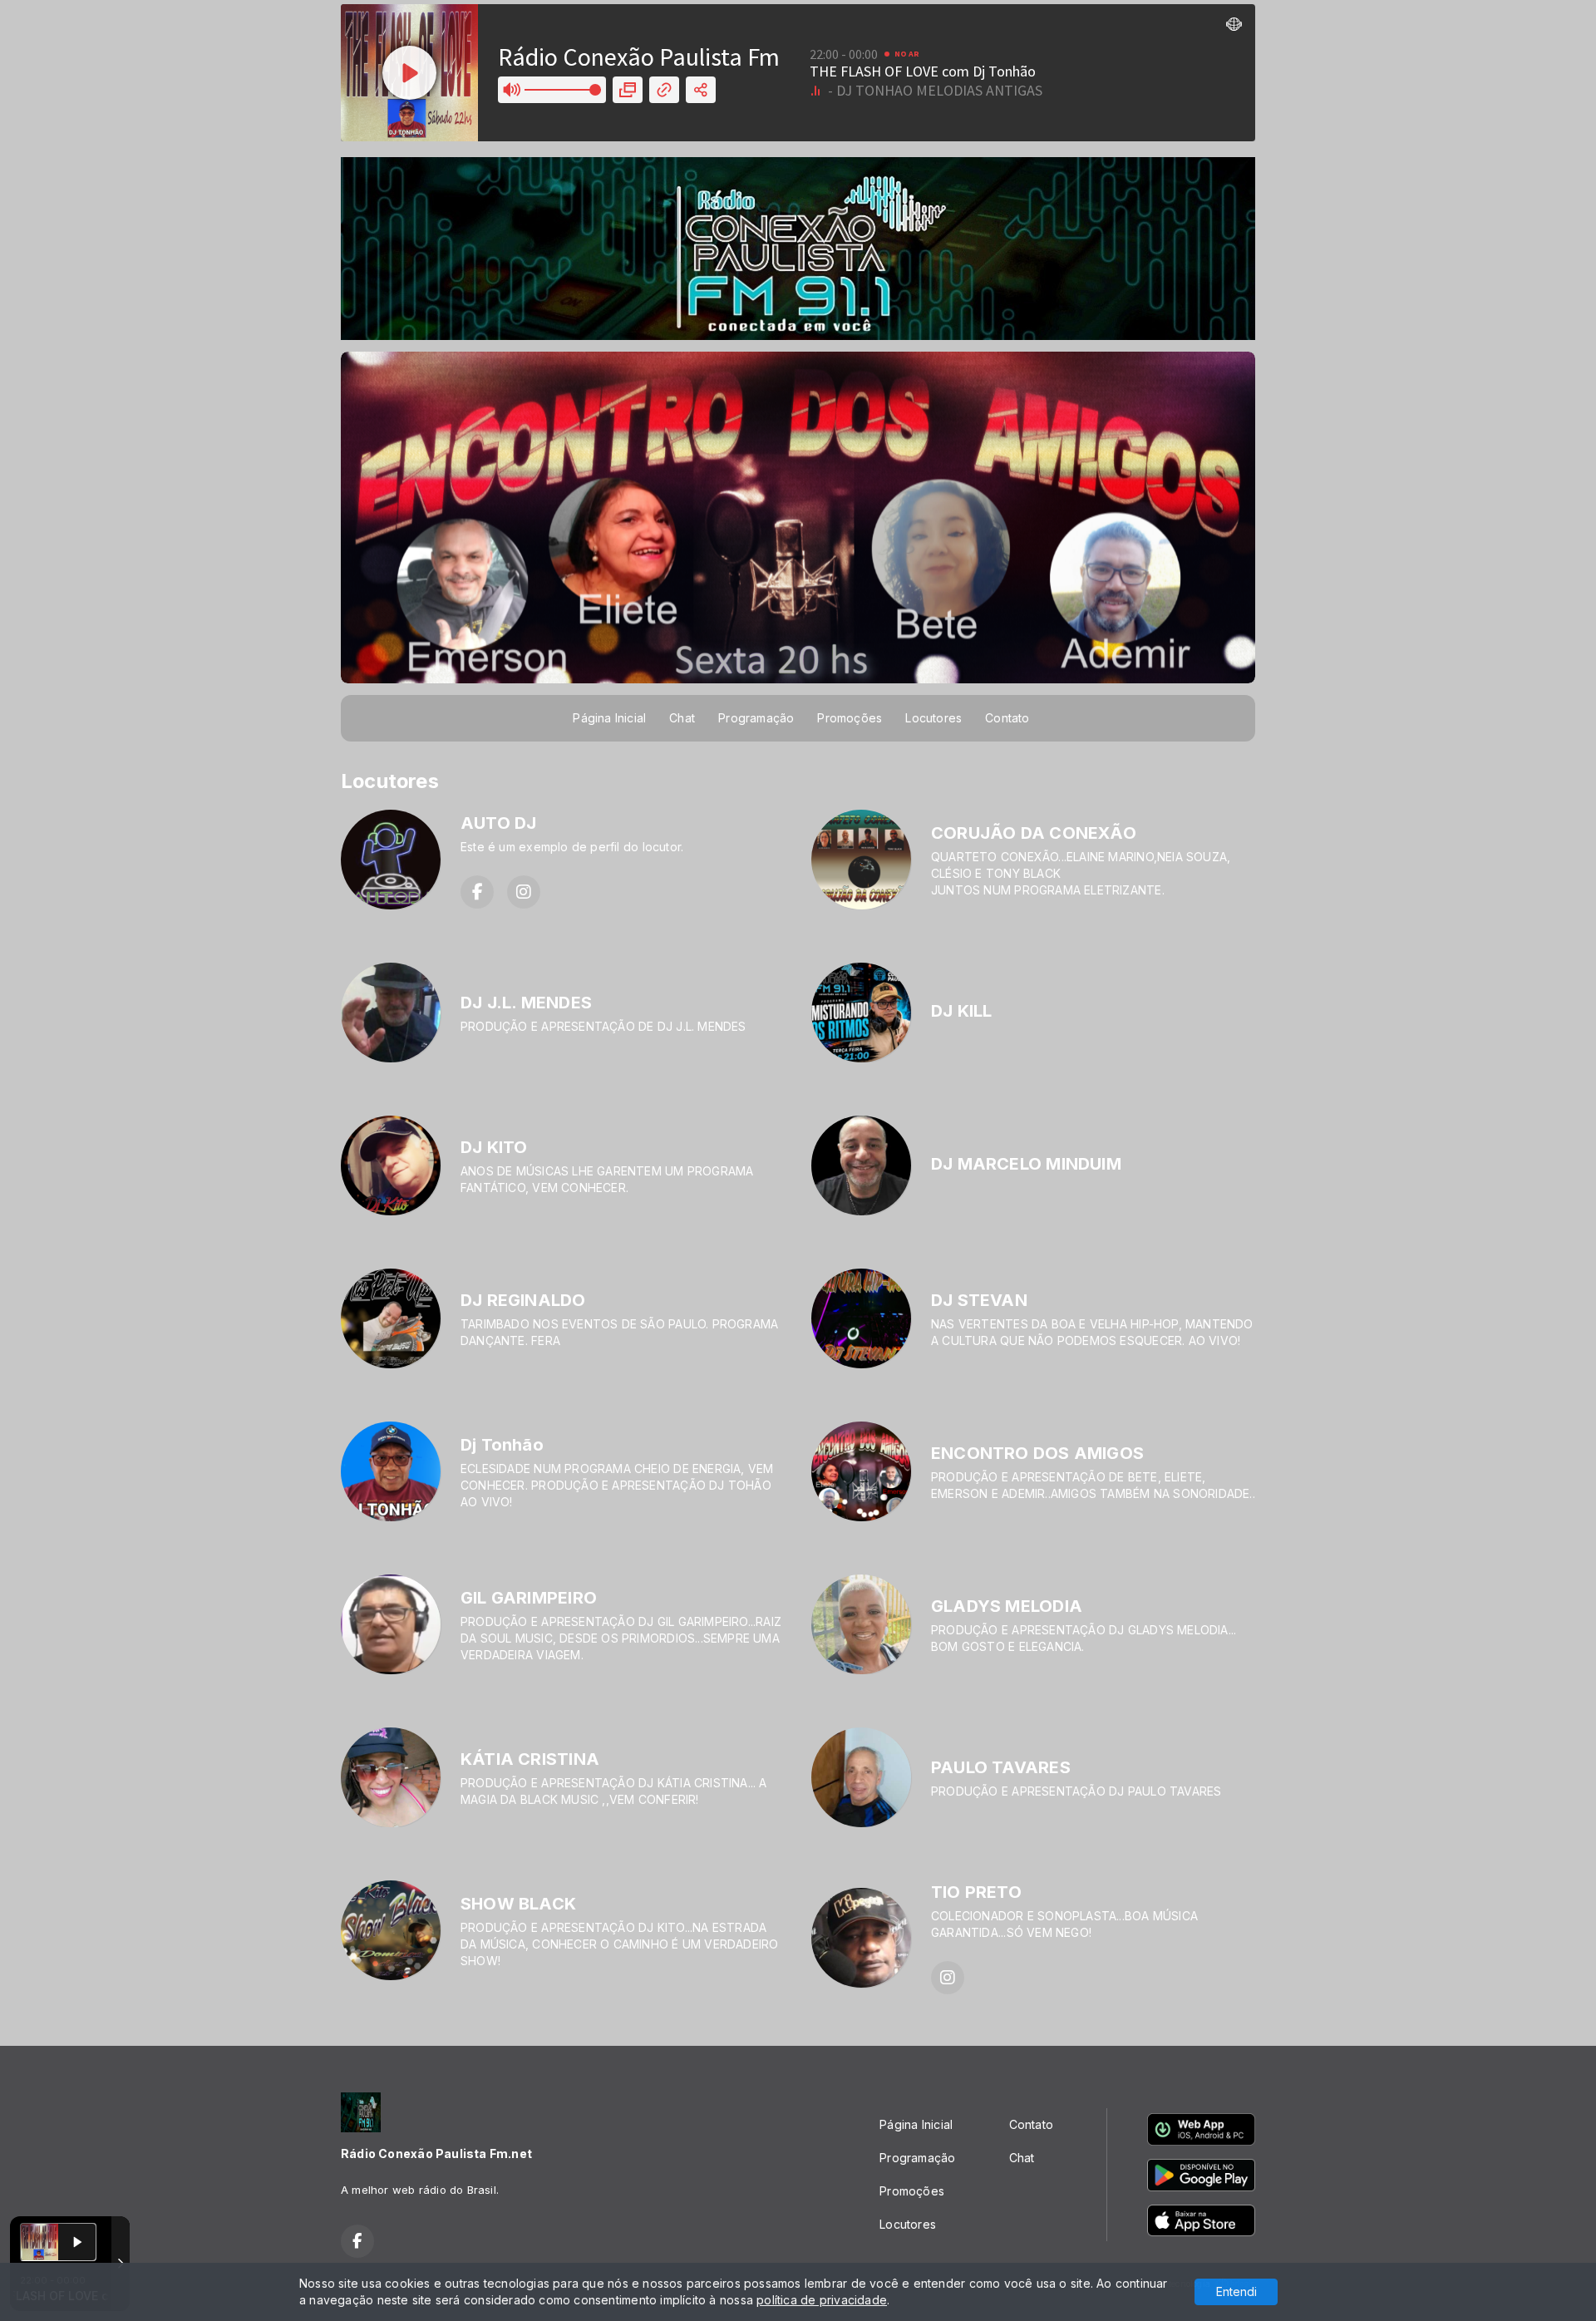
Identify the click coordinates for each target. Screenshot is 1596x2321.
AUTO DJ (498, 823)
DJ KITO (494, 1147)
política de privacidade (822, 2300)
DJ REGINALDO (523, 1300)
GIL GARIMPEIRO (529, 1598)
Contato (1007, 718)
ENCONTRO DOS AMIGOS (1037, 1453)
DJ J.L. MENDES (526, 1003)
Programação (756, 718)
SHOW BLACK (518, 1904)
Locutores (933, 718)
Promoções (850, 718)
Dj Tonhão (502, 1445)
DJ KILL (961, 1011)
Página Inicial (609, 718)
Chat (682, 718)
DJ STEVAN (979, 1300)
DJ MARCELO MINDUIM (1026, 1164)
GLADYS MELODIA (1007, 1606)
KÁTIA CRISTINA (530, 1759)
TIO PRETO (976, 1892)
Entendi (1236, 2291)
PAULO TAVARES (1001, 1767)
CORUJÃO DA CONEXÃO (1034, 833)
